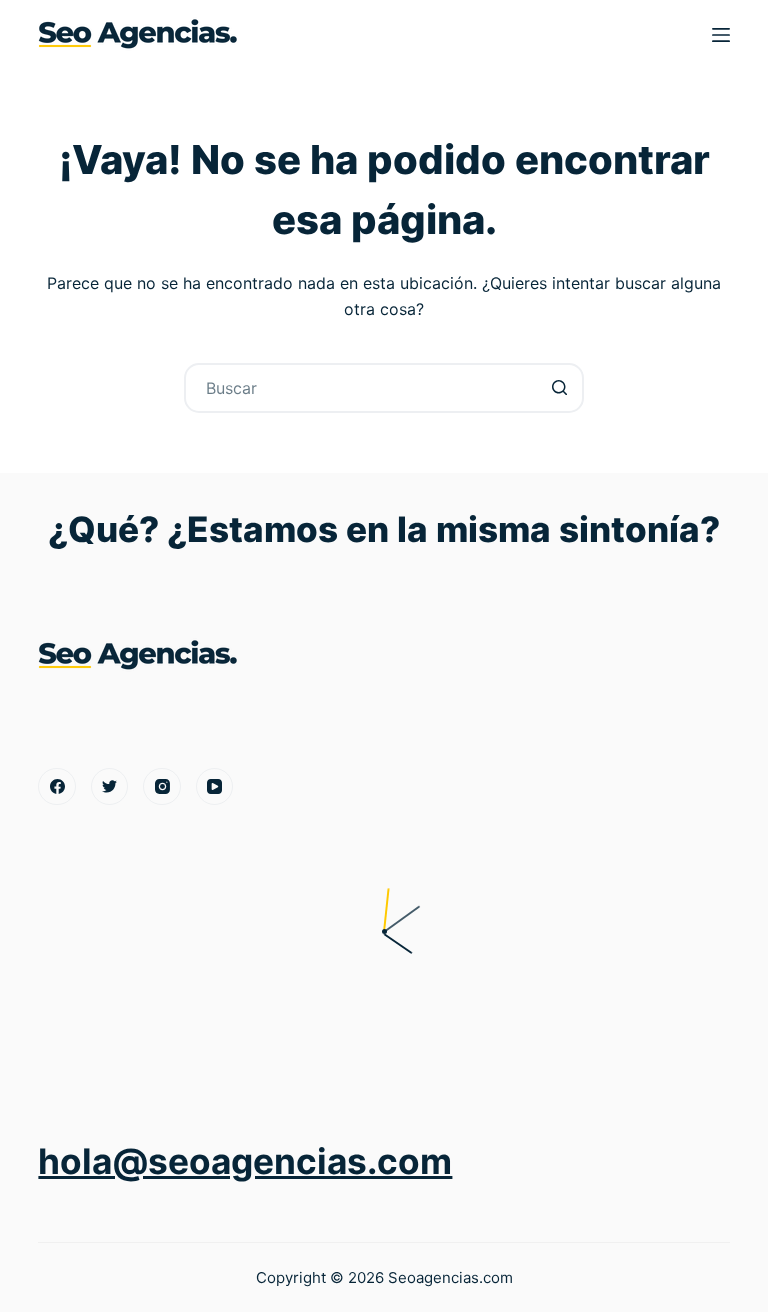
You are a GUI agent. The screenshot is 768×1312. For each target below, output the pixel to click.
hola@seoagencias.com (245, 1161)
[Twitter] (110, 787)
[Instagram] (162, 787)
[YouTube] (215, 787)
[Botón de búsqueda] (559, 388)
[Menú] (721, 35)
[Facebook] (57, 787)
